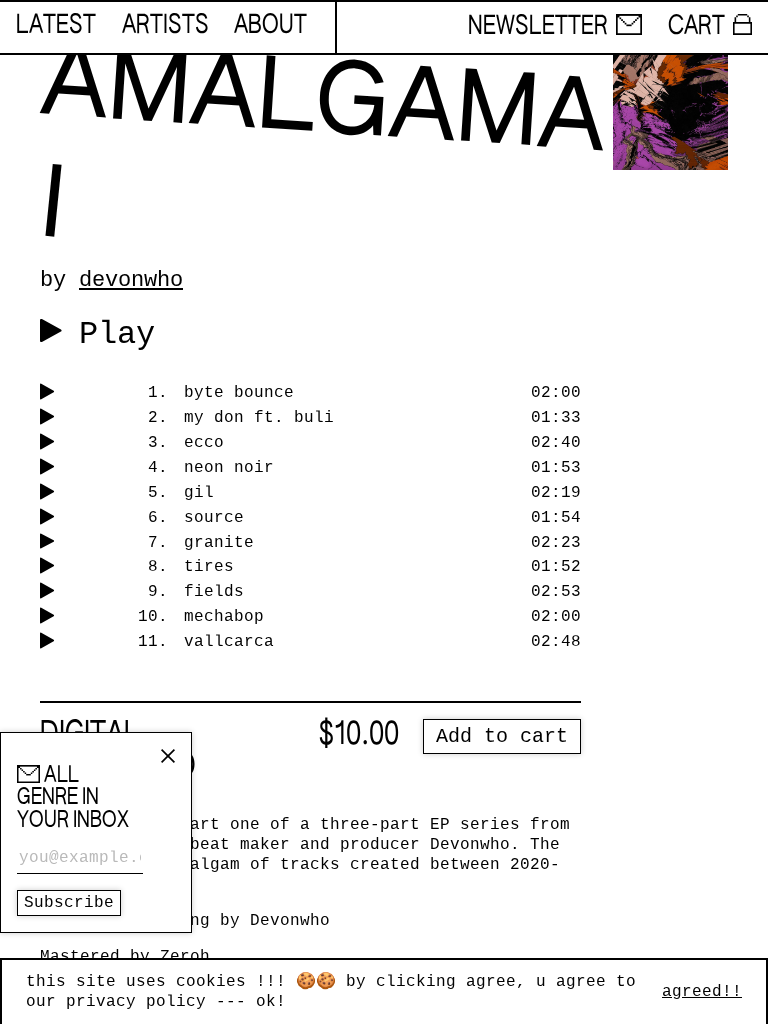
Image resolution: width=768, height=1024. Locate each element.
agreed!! (702, 992)
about (270, 26)
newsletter (538, 27)
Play (117, 334)
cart (696, 27)
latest (56, 26)
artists (165, 26)
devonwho (131, 280)
